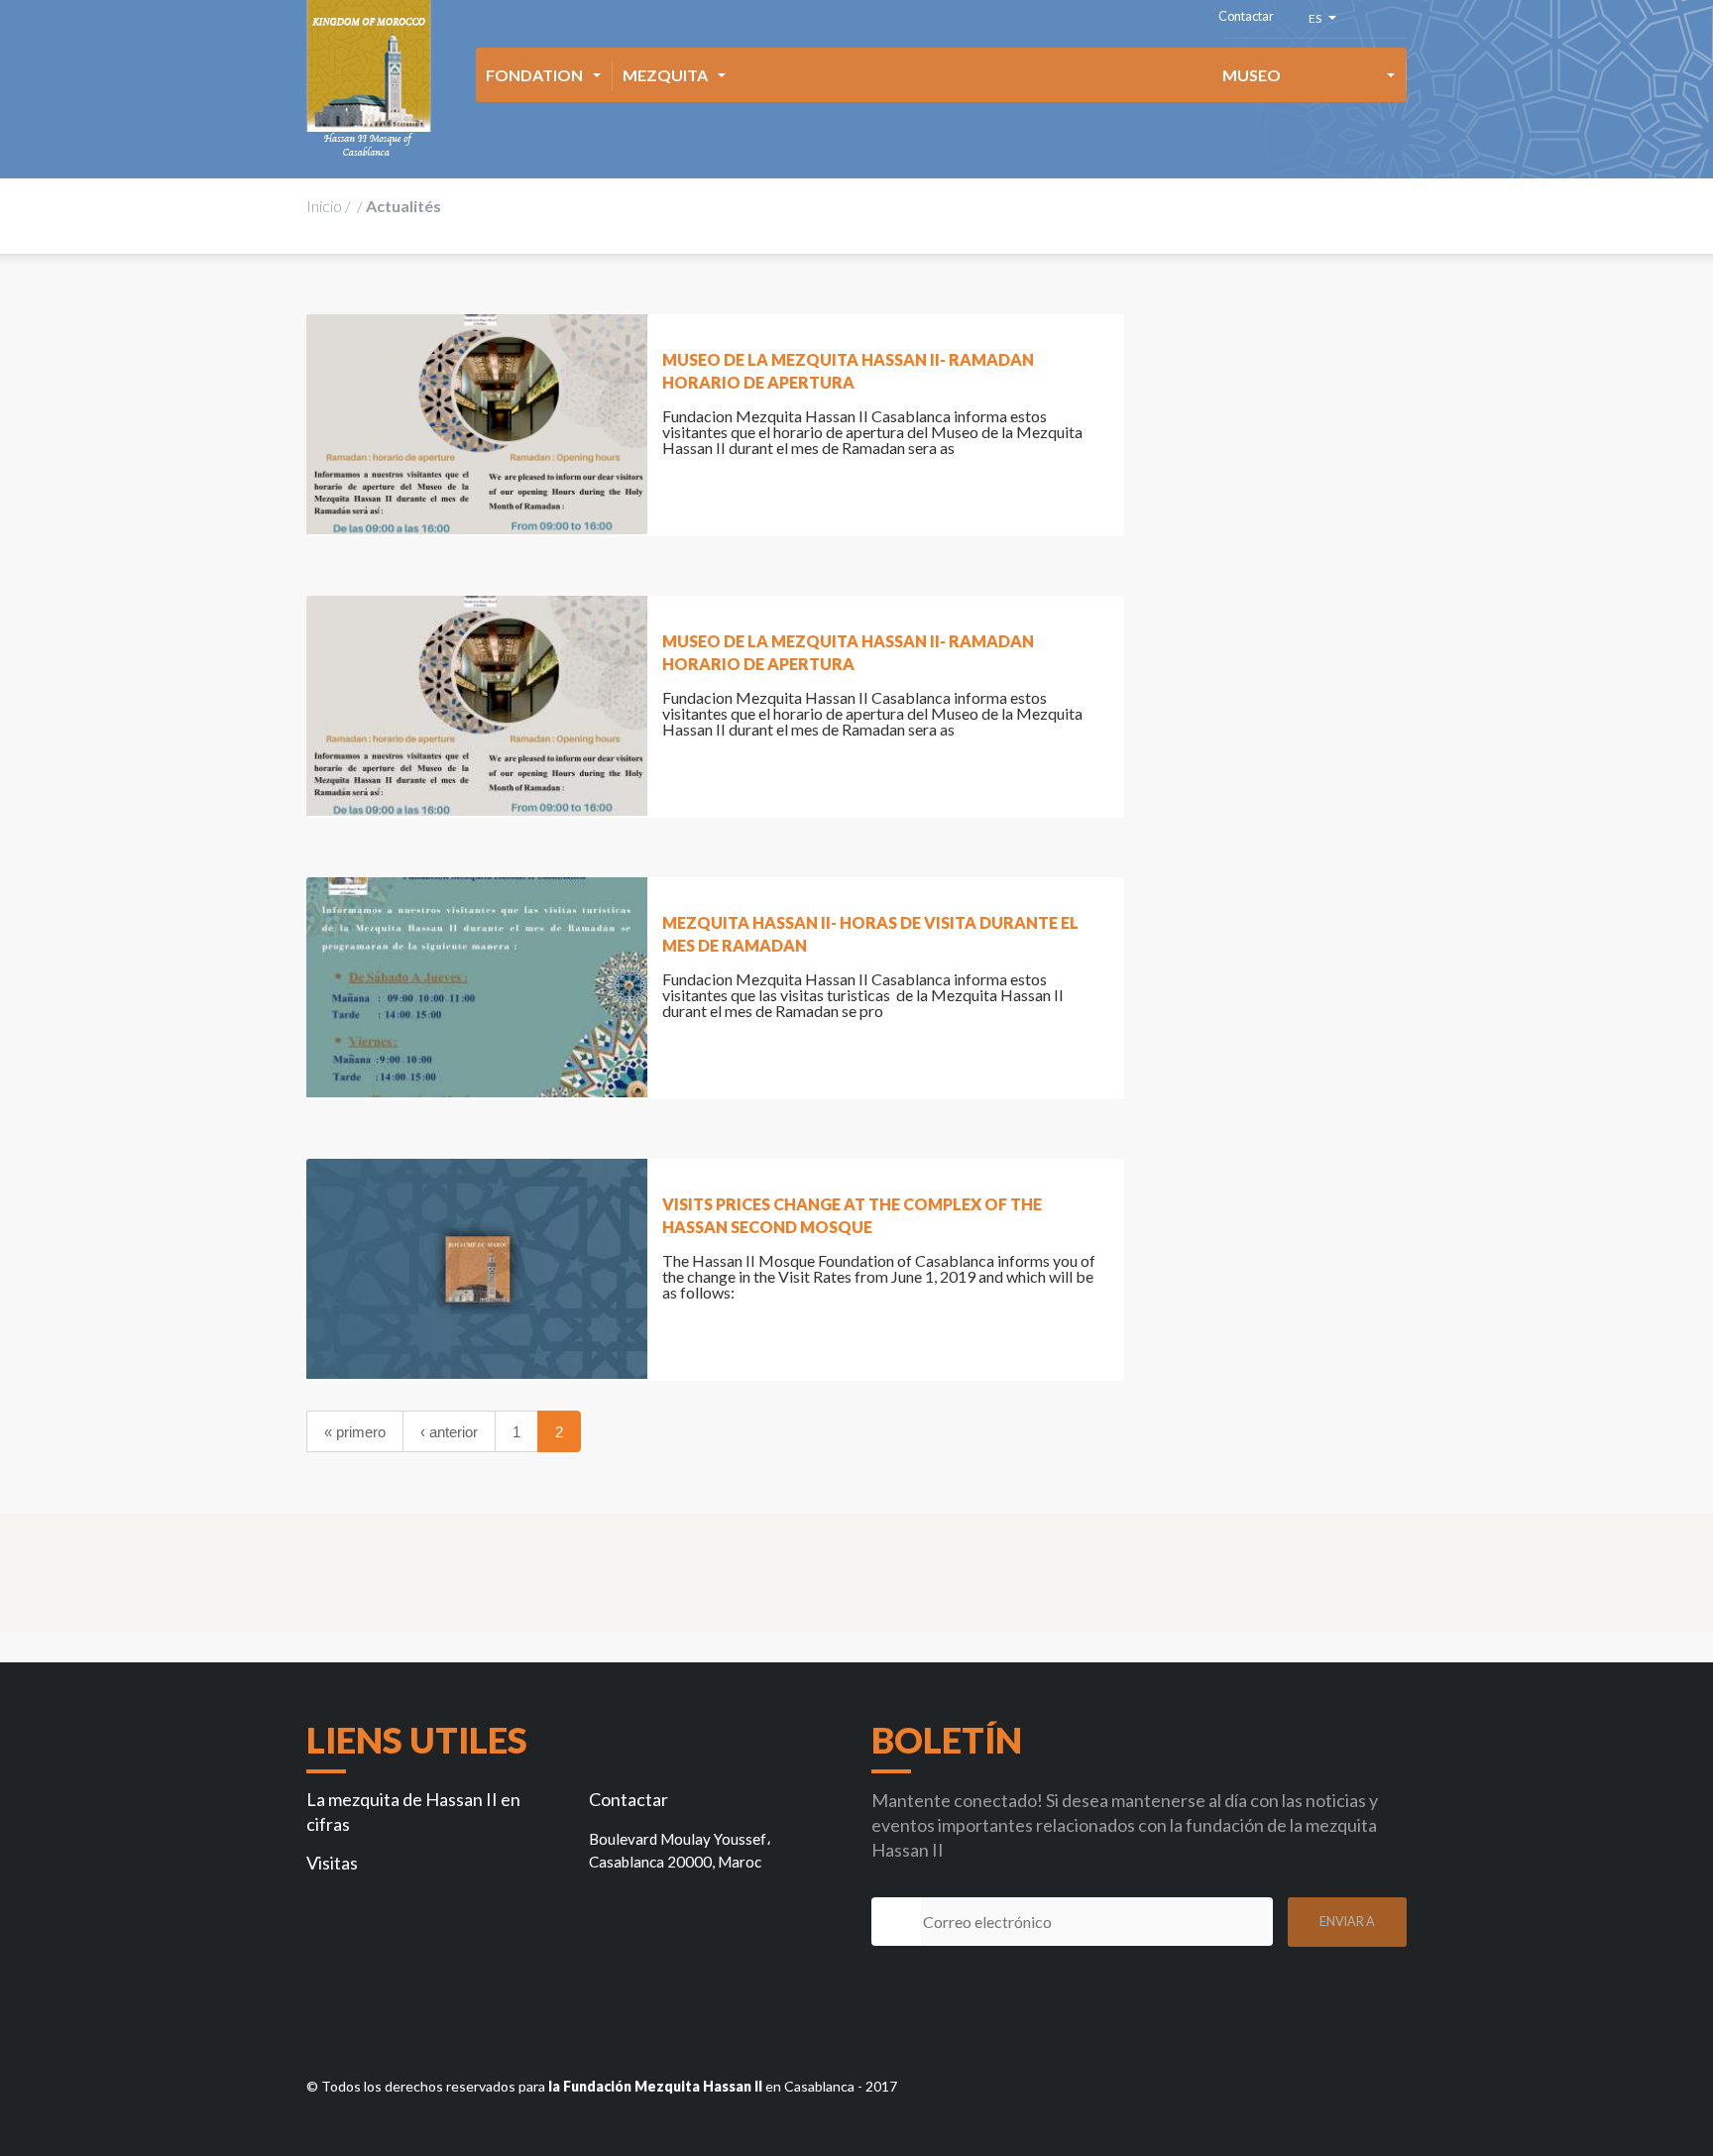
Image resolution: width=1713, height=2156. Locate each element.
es (1318, 21)
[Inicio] (369, 79)
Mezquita (665, 75)
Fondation (534, 75)
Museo (1252, 75)
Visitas (332, 1863)
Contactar (1246, 16)
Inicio (324, 206)
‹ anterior (449, 1432)
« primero (355, 1432)
